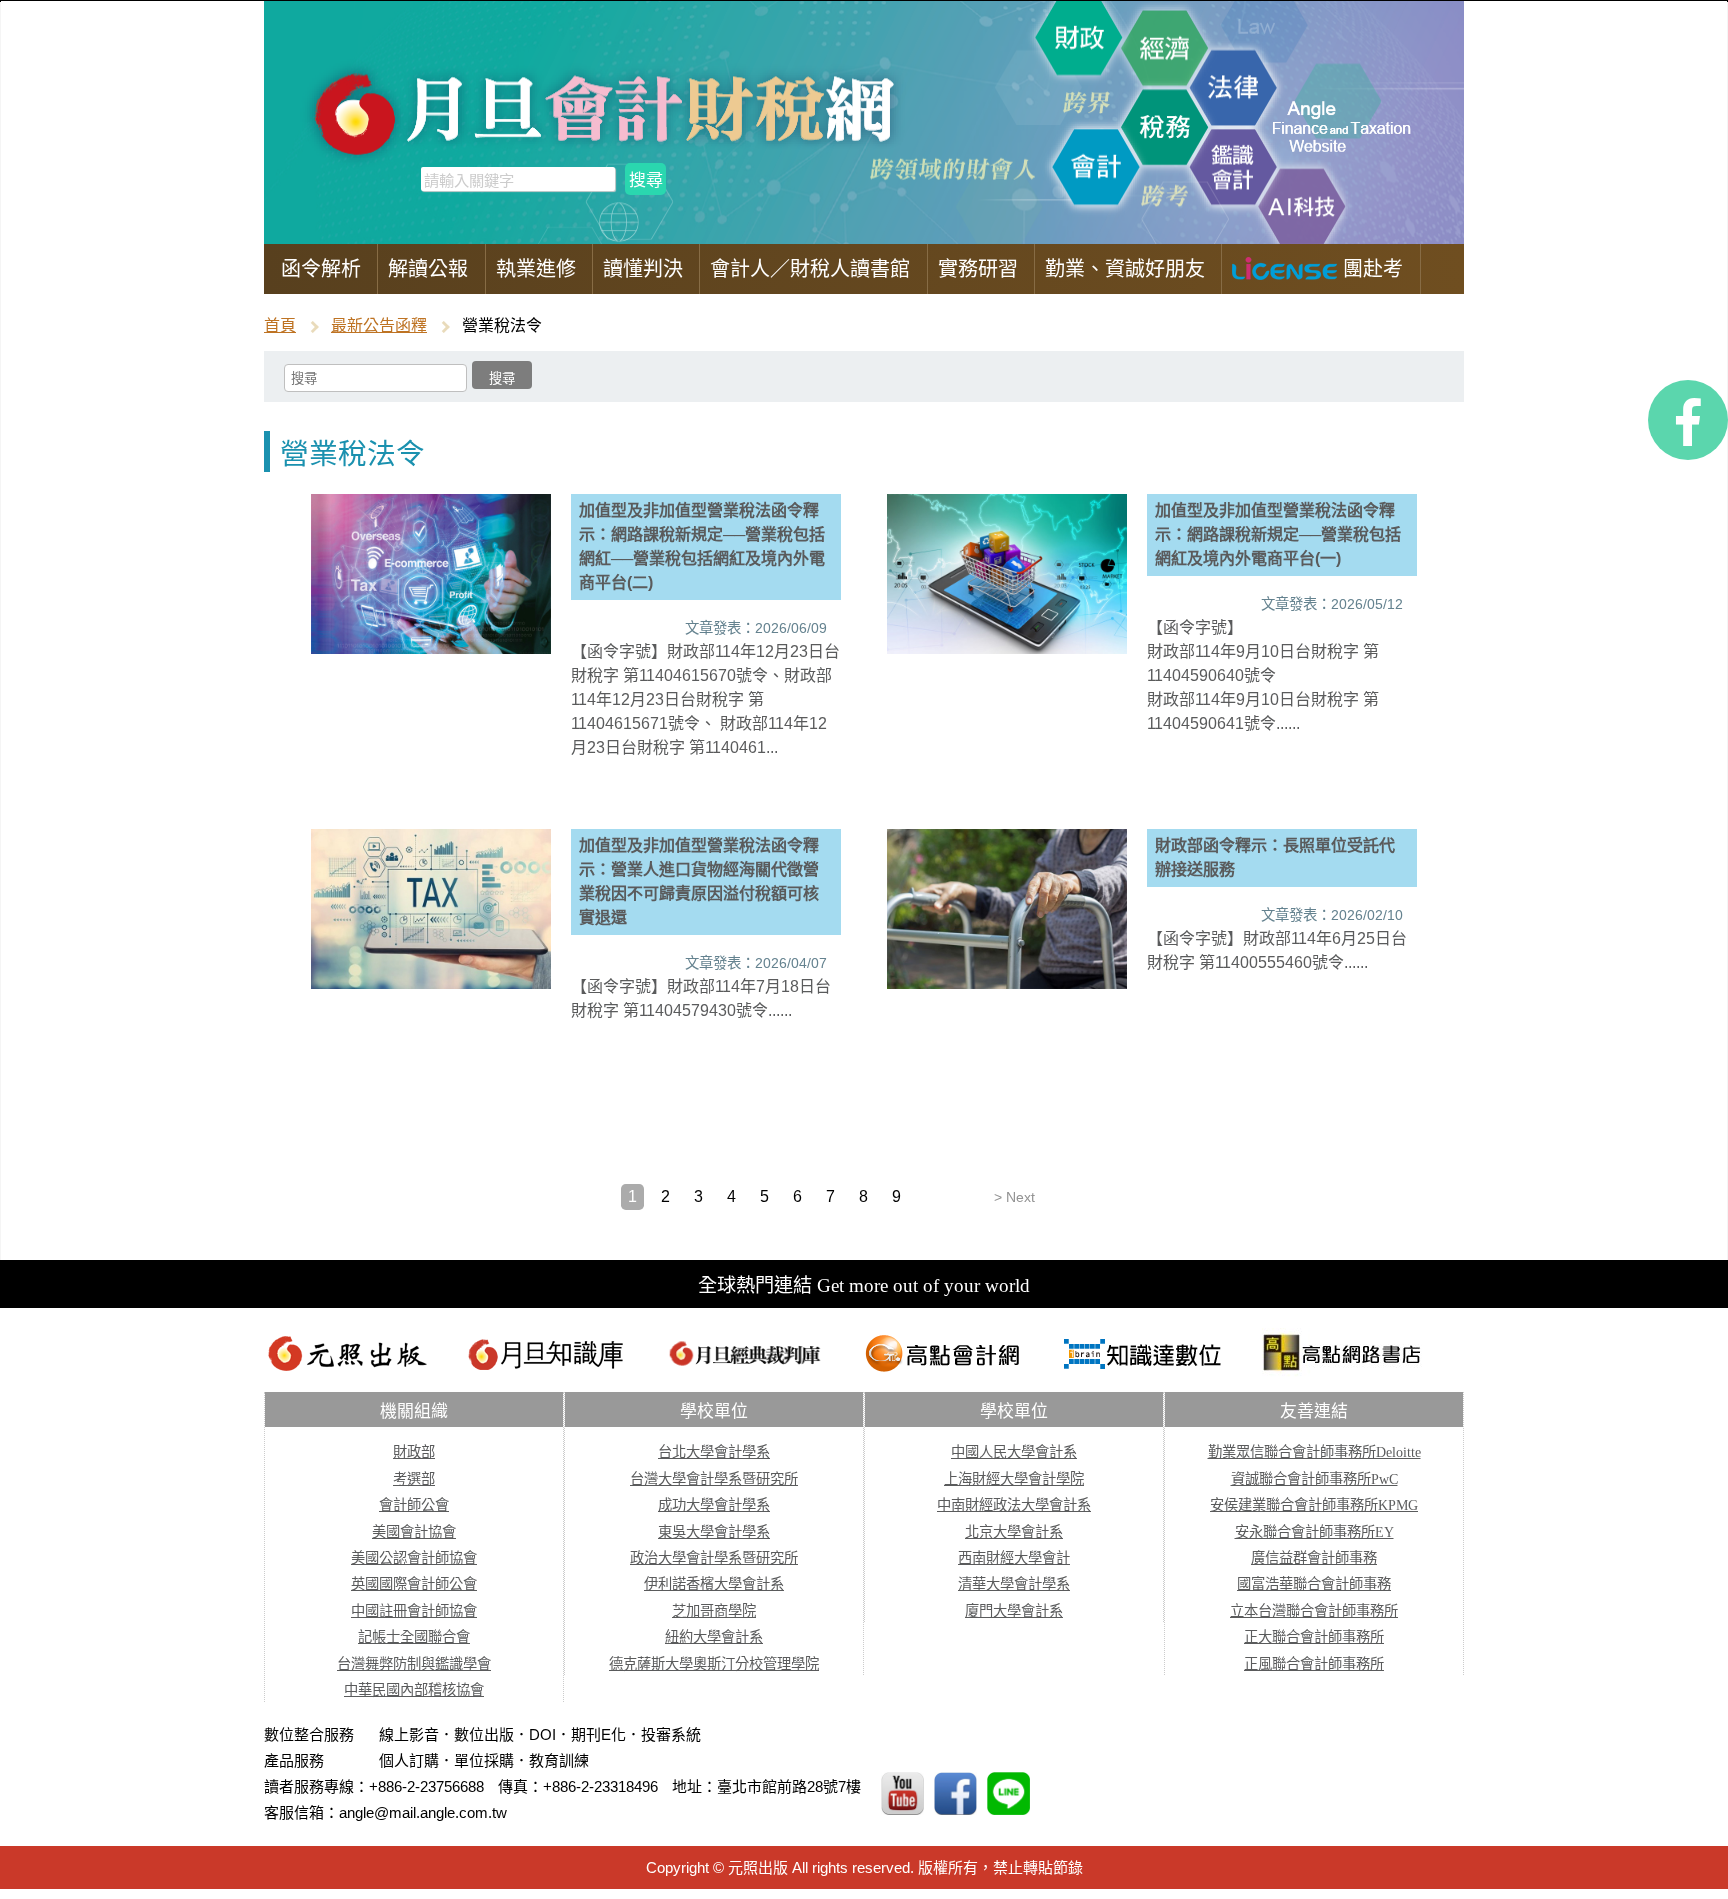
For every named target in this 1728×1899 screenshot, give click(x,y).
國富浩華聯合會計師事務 (1314, 1584)
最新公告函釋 (379, 325)
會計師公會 (414, 1505)
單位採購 (484, 1760)
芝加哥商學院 (714, 1611)
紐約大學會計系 (714, 1637)
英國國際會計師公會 (414, 1584)
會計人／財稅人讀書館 (810, 269)
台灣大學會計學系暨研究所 (714, 1479)
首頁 (280, 325)
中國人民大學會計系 (1014, 1452)
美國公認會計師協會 (414, 1558)
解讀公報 (428, 269)
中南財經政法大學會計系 (1014, 1505)
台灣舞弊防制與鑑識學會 (414, 1664)
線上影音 (409, 1734)
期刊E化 (598, 1734)
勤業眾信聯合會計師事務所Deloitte (1314, 1452)
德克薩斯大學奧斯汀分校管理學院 (714, 1664)
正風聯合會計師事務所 (1314, 1664)
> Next (1014, 1197)
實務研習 (978, 269)
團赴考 (1370, 269)
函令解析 (321, 269)
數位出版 (484, 1734)
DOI (542, 1734)
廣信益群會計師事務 (1314, 1558)
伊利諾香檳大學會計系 (714, 1584)
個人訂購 (409, 1760)
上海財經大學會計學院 (1014, 1479)
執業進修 (536, 269)
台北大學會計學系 (714, 1452)
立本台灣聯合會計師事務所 (1314, 1611)
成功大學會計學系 (714, 1505)
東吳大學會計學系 (714, 1532)
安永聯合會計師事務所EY (1314, 1532)
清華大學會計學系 (1014, 1584)
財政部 (414, 1452)
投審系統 (671, 1734)
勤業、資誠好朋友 (1125, 269)
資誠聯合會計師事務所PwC (1314, 1479)
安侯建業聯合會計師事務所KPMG (1314, 1505)
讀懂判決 (643, 269)
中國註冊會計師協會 (414, 1611)
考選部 (414, 1479)
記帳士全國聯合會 (414, 1637)
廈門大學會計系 (1014, 1611)
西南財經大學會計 (1014, 1558)
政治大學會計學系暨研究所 (714, 1558)
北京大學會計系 (1014, 1532)
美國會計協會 (414, 1532)
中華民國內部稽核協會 (414, 1690)
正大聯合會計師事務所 (1314, 1637)
